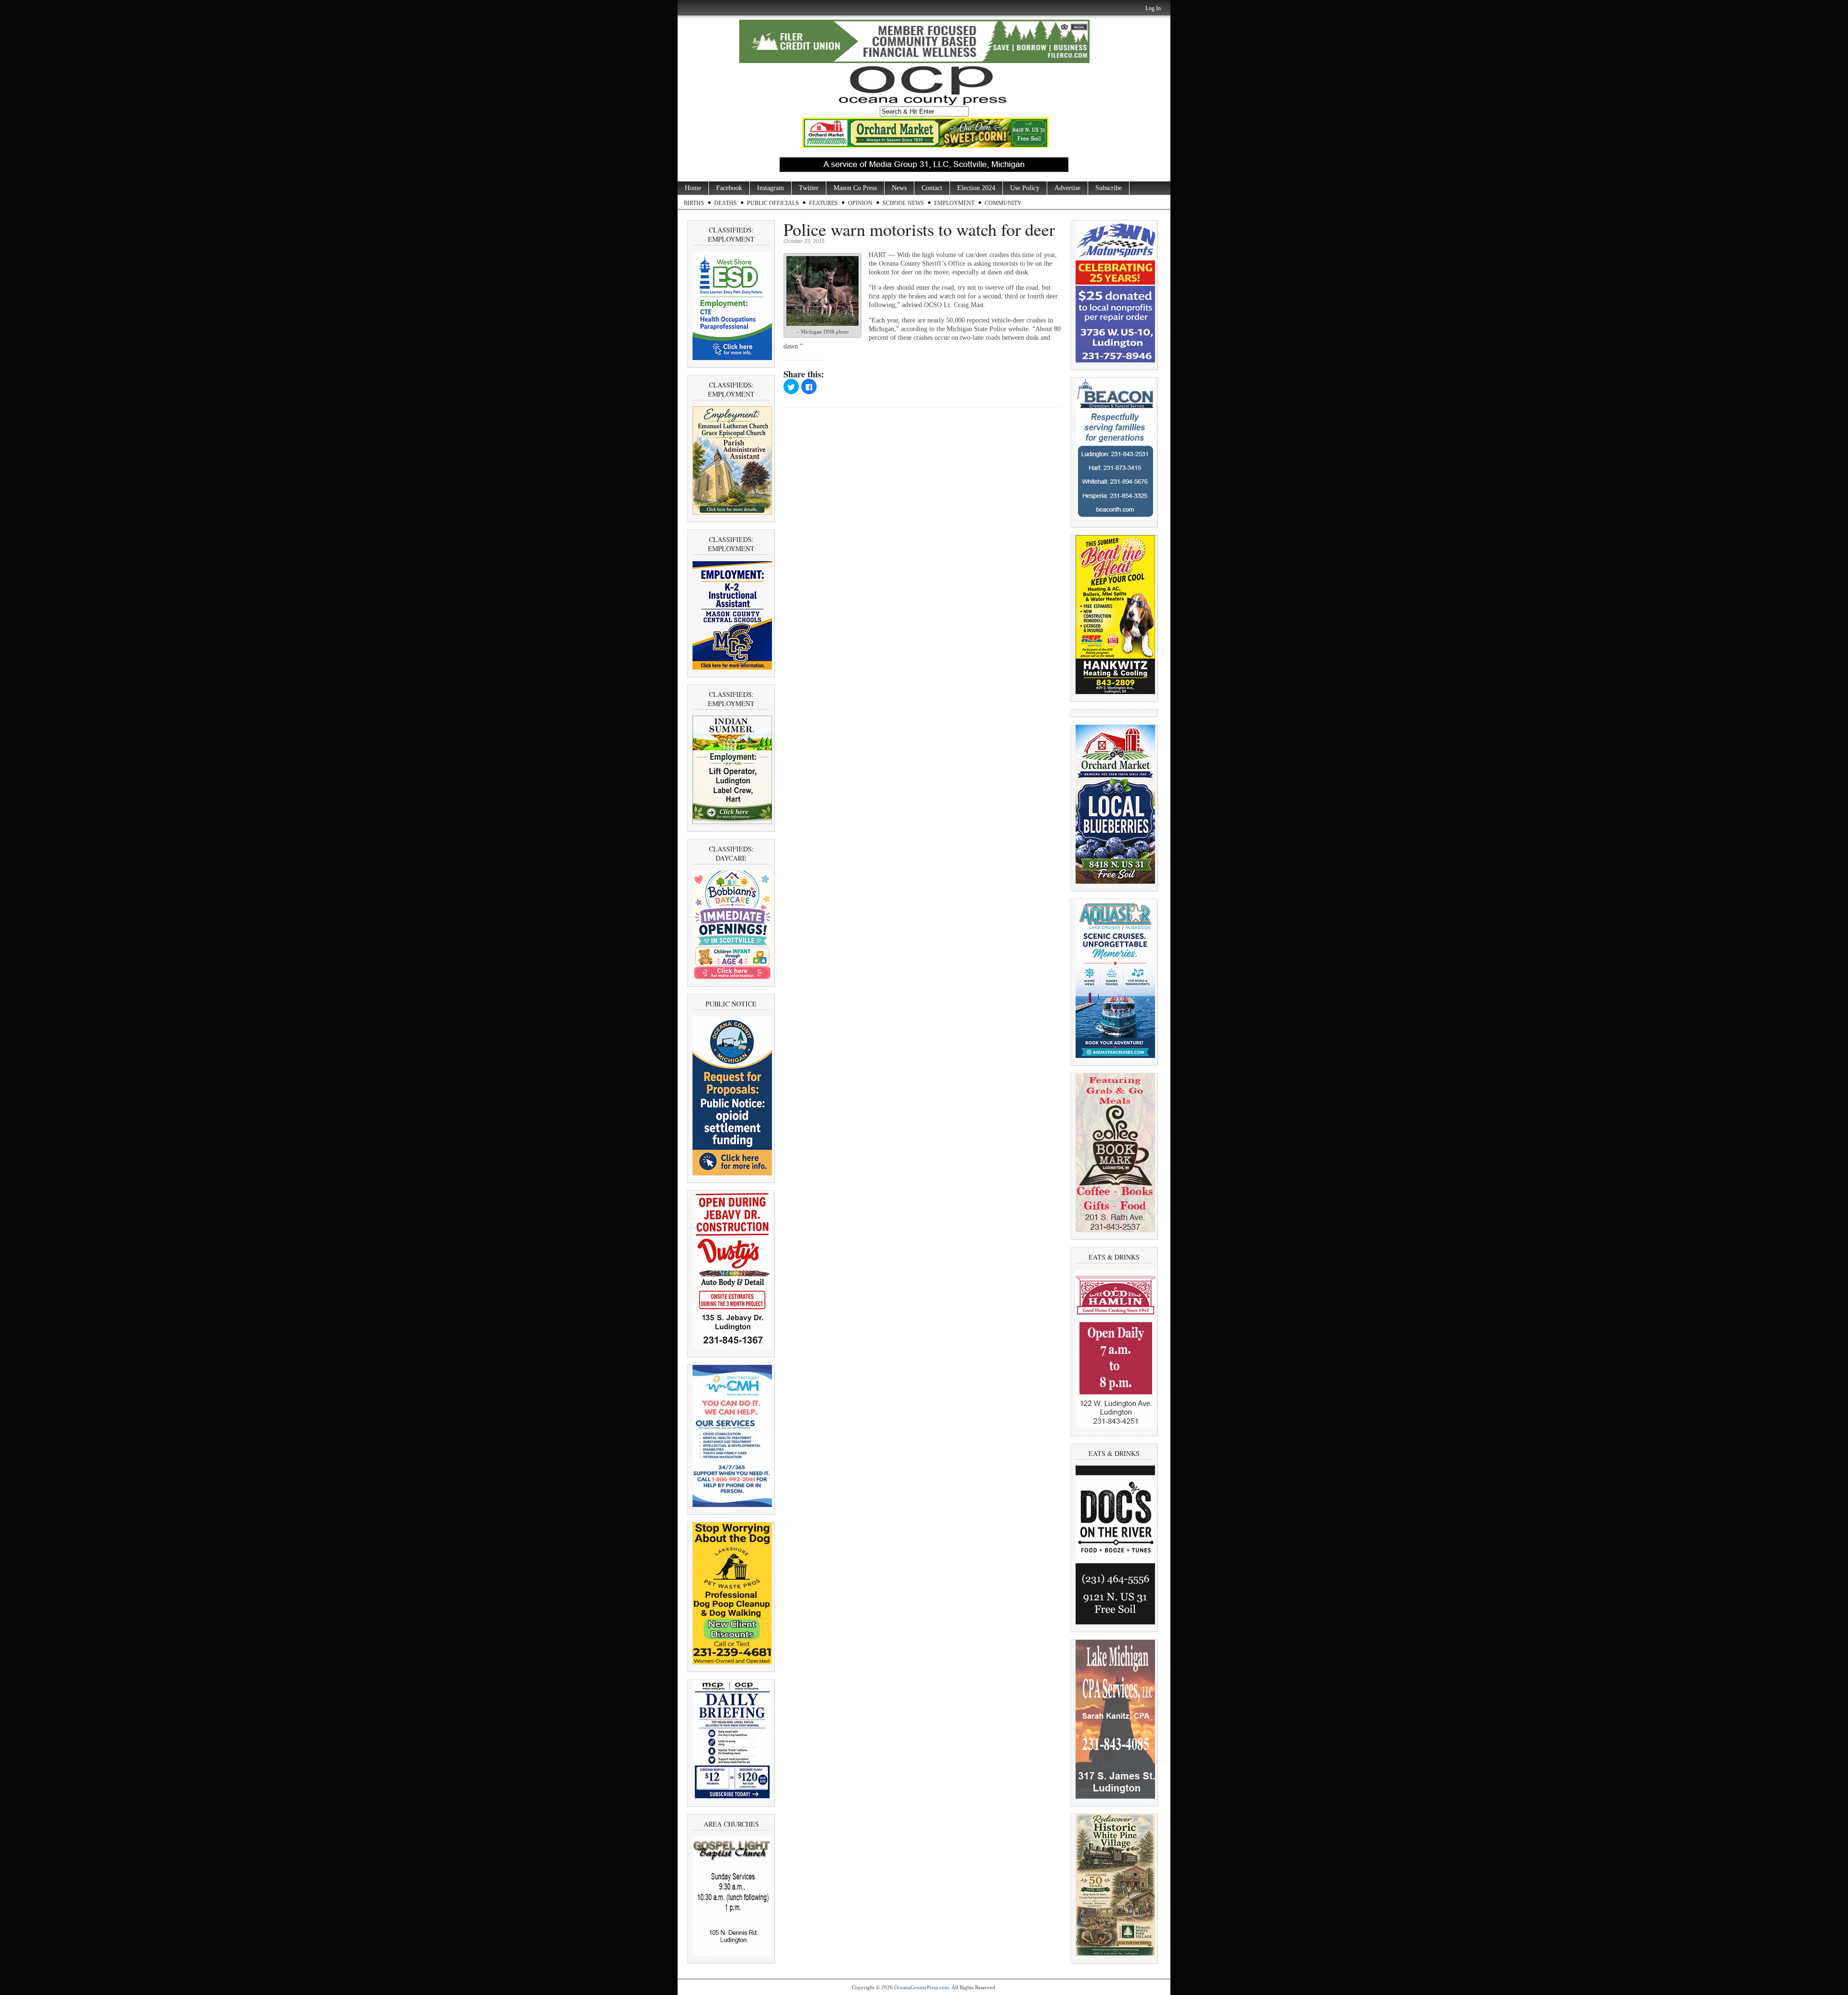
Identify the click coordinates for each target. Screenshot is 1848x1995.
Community (1003, 203)
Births (694, 203)
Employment (954, 203)
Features (823, 203)
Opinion (860, 203)
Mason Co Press (855, 188)
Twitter (809, 188)
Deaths (725, 203)
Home (693, 188)
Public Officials (773, 203)
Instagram (770, 188)
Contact (932, 188)
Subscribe (1109, 188)
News (899, 188)
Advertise (1067, 188)
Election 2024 (976, 188)
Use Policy (1025, 188)
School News (903, 203)
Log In (1153, 8)
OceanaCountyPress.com (922, 1987)
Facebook (729, 188)
